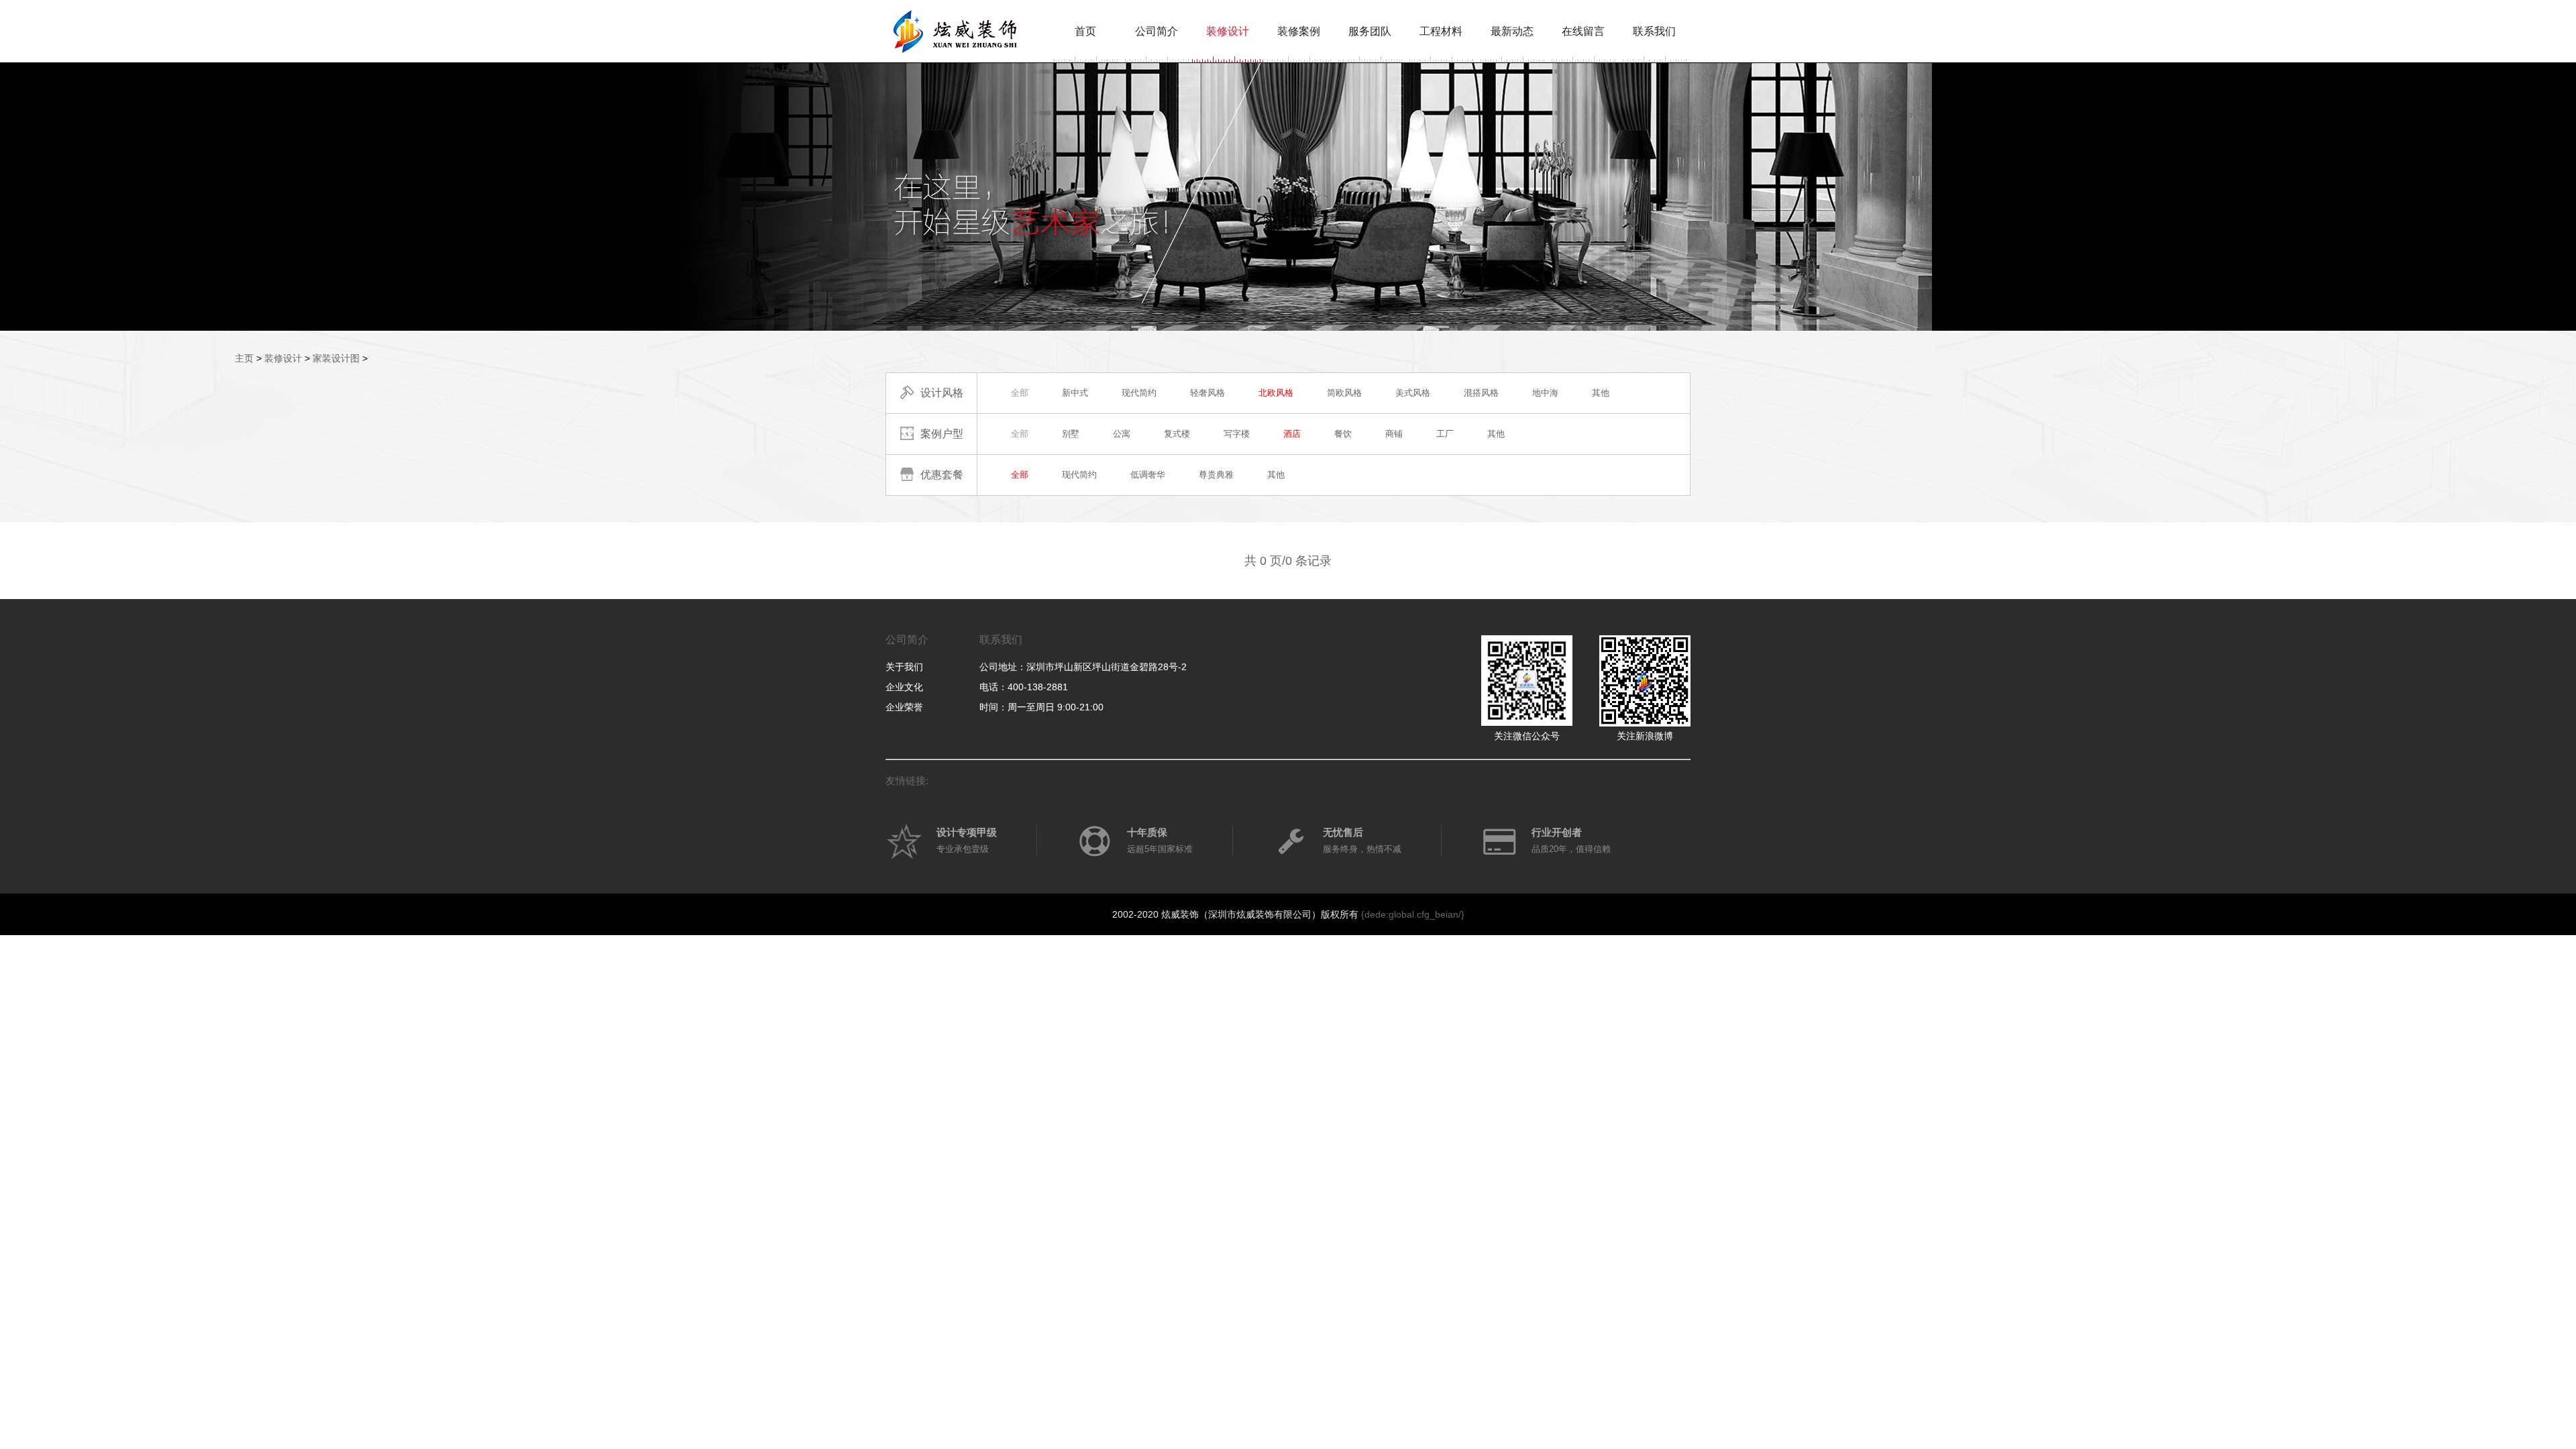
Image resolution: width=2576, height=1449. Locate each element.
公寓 (1122, 434)
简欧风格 (1344, 393)
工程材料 (1441, 31)
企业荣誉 (904, 707)
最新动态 (1512, 31)
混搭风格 (1481, 393)
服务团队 (1370, 31)
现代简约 (1139, 393)
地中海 (1545, 393)
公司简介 (1157, 31)
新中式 (1075, 393)
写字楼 (1237, 434)
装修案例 (1299, 31)
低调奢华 (1148, 475)
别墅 (1071, 434)
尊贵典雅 (1216, 475)
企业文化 (904, 687)
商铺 (1394, 434)
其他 (1601, 393)
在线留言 (1583, 31)
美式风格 (1413, 393)
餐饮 (1343, 434)
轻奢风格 (1207, 393)
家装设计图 (336, 358)
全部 (1020, 393)
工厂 (1445, 434)
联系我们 (1654, 31)
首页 (1085, 31)
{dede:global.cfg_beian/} (1413, 914)
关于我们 (904, 667)
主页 (244, 358)
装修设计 (1228, 31)
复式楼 (1177, 434)
